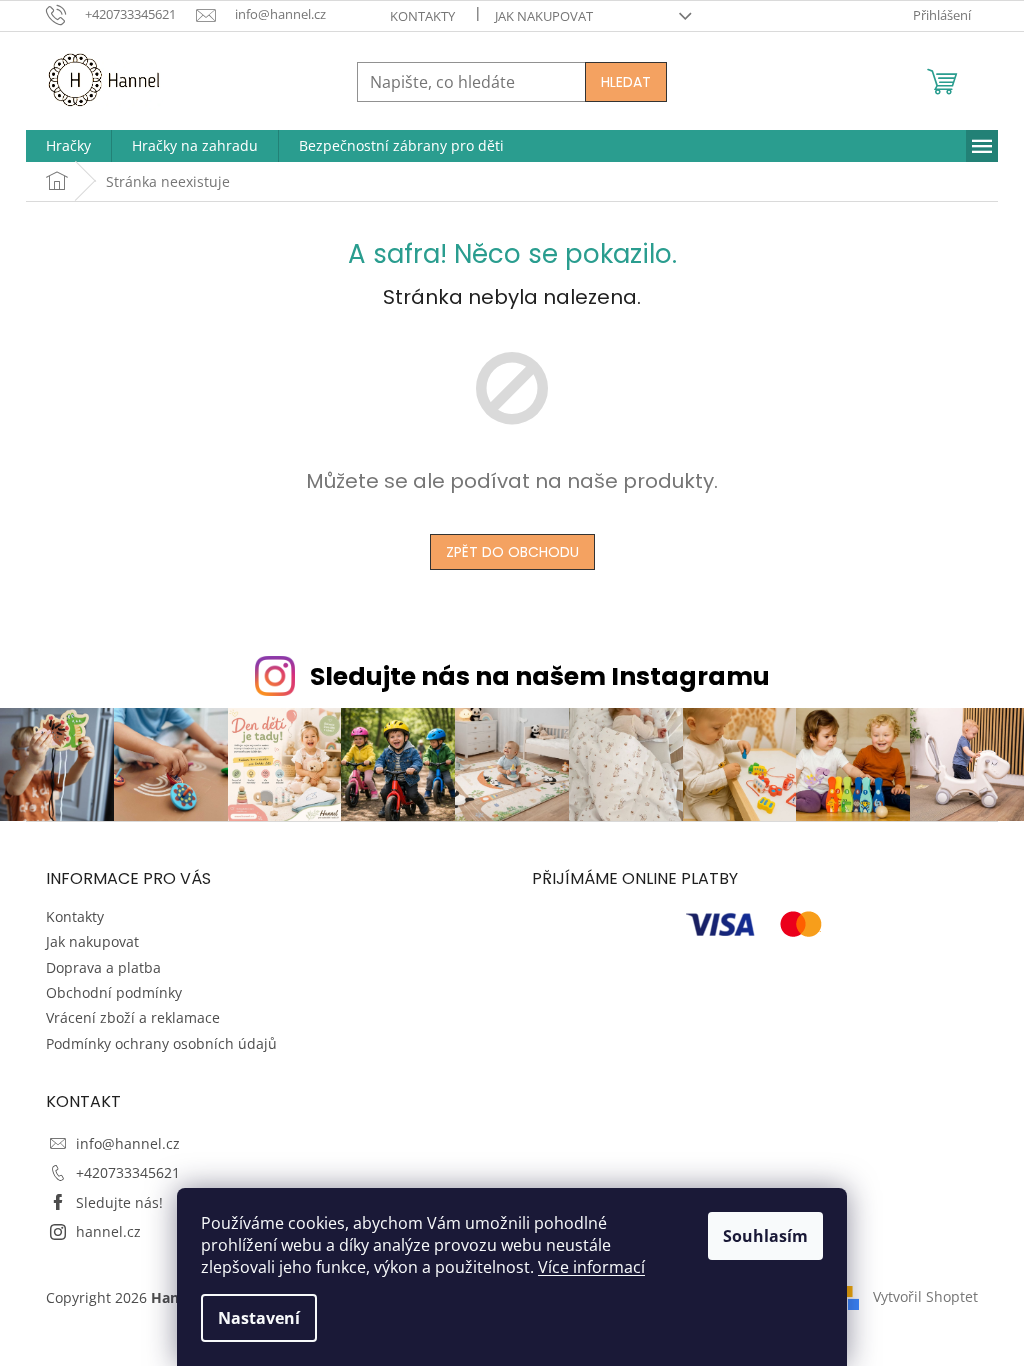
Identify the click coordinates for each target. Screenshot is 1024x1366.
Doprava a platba (103, 967)
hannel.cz (108, 1231)
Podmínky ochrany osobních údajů (161, 1043)
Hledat (626, 82)
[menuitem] (68, 146)
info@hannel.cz (128, 1143)
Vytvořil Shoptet (925, 1296)
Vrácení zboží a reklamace (133, 1017)
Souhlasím (765, 1236)
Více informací (591, 1267)
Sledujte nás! (119, 1202)
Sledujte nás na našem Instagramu (540, 676)
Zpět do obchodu (512, 552)
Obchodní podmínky (114, 992)
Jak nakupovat (544, 16)
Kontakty (422, 16)
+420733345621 (128, 1172)
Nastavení (259, 1318)
